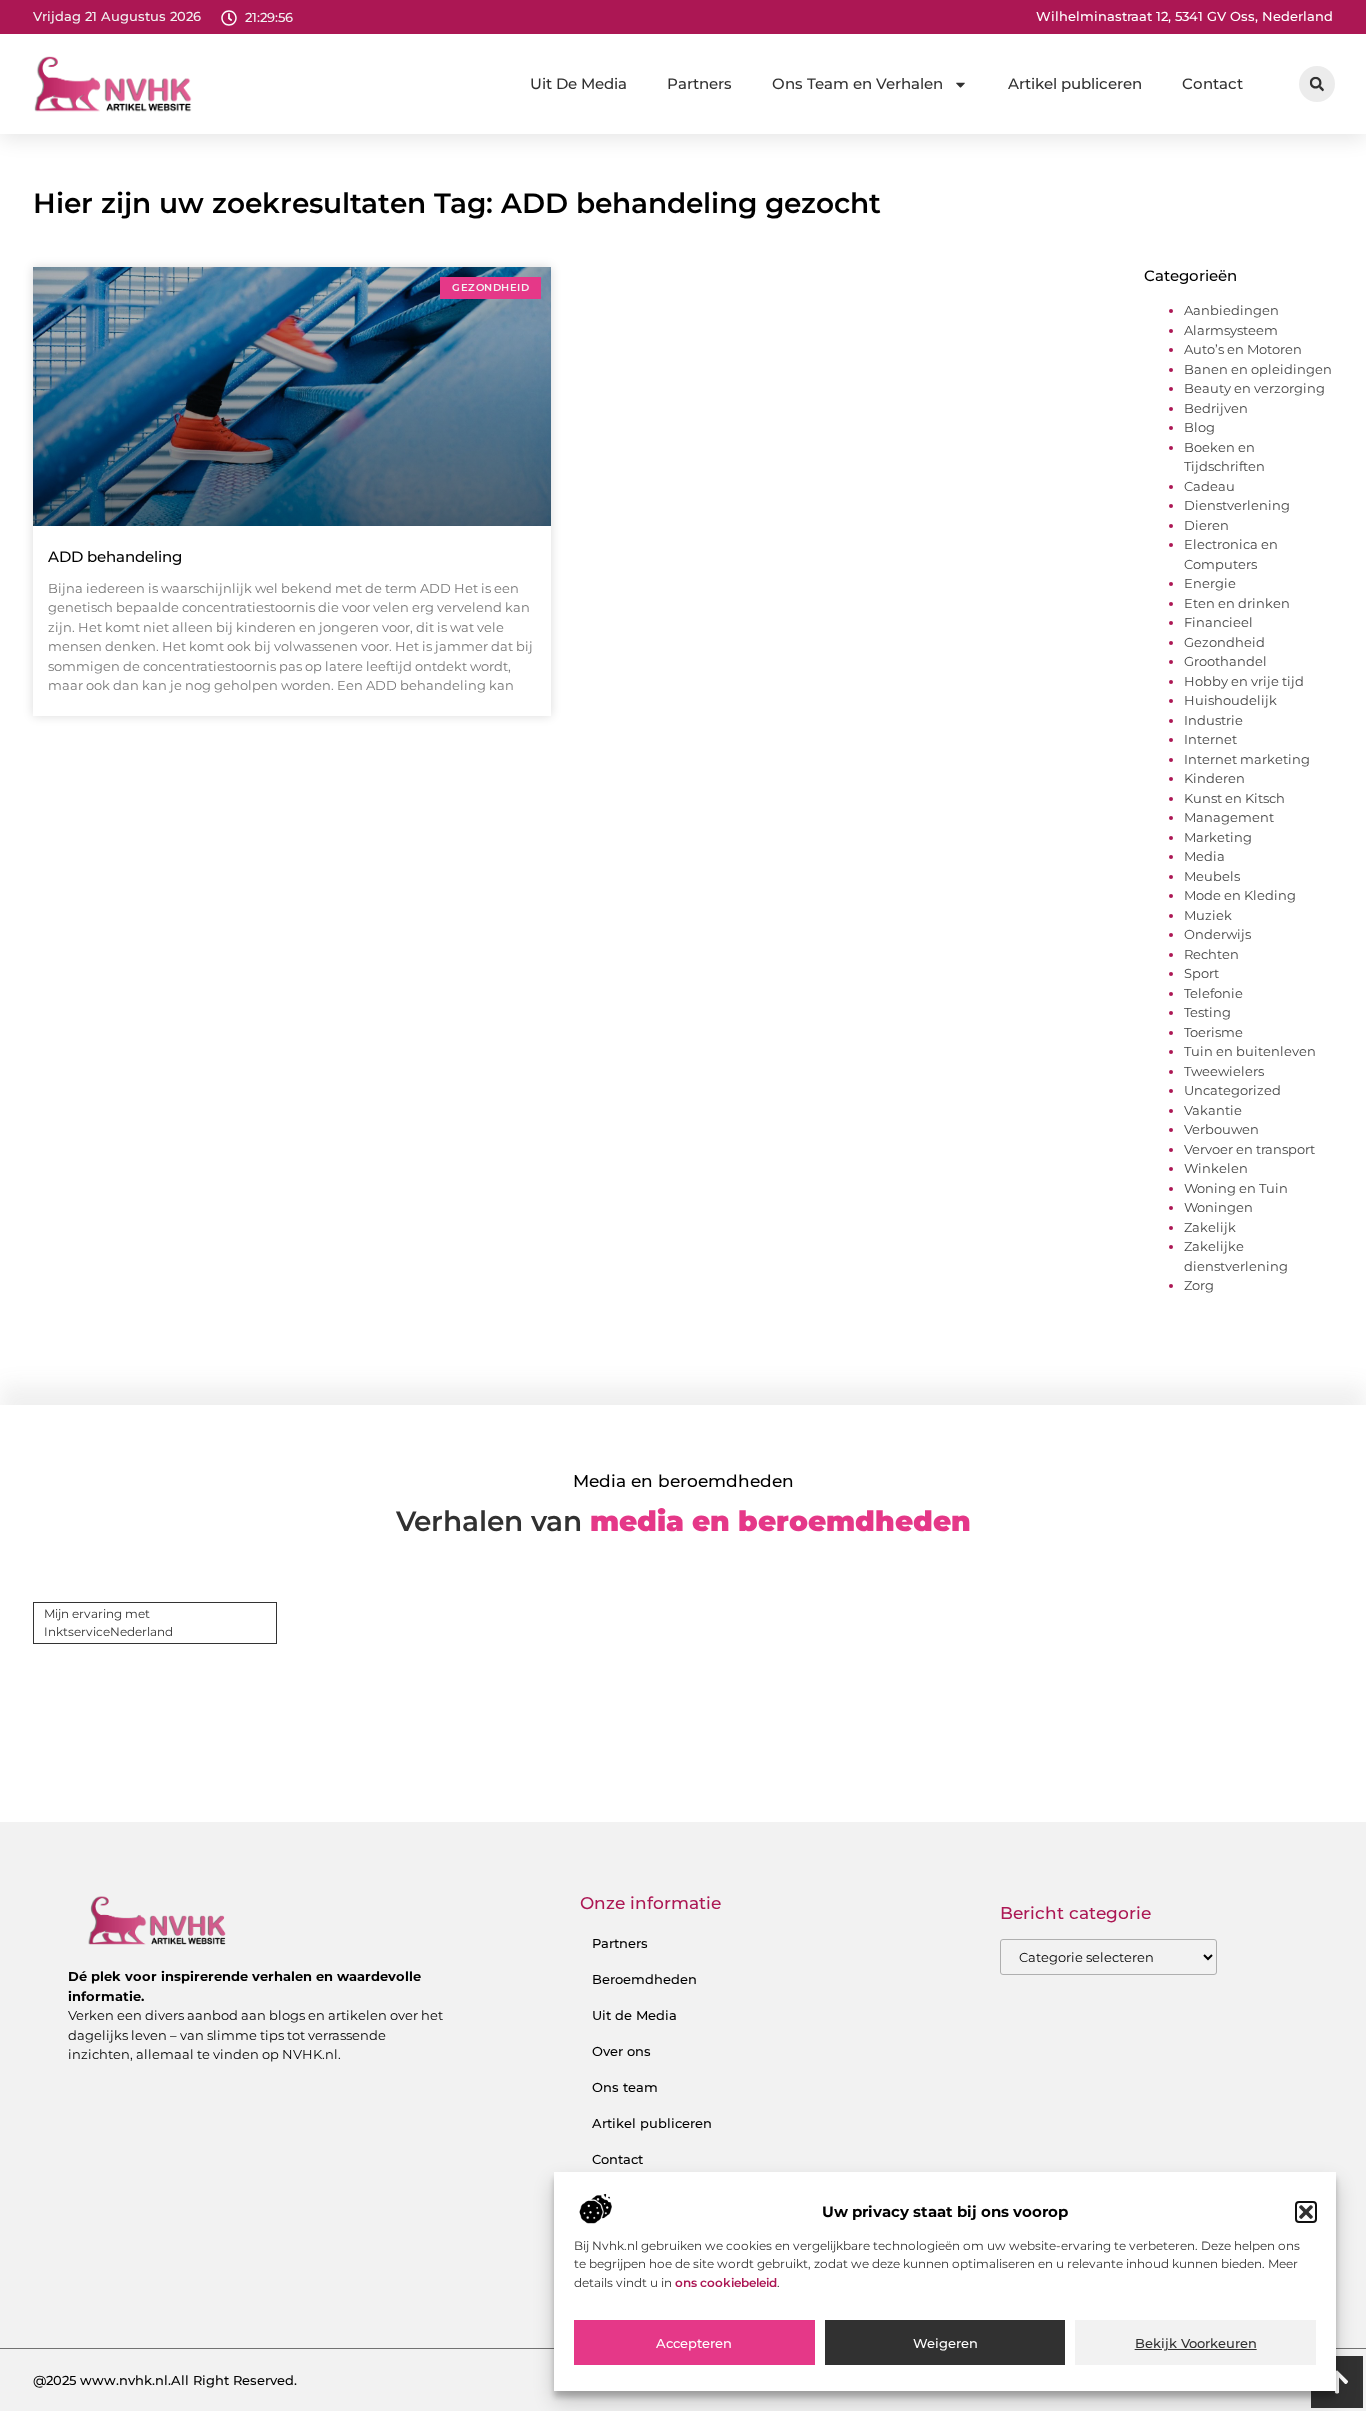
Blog (1199, 427)
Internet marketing (1247, 759)
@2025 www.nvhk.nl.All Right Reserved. (165, 2380)
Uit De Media (578, 83)
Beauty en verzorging (1254, 388)
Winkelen (1216, 1168)
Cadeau (1209, 486)
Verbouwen (1221, 1129)
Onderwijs (1217, 934)
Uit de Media (634, 2015)
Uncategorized (1232, 1090)
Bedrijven (1216, 408)
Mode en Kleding (1240, 895)
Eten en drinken (1237, 603)
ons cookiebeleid (726, 2282)
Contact (1212, 83)
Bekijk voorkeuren (1196, 2344)
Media (1204, 856)
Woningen (1218, 1207)
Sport (1201, 973)
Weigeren (945, 2344)
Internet (1210, 739)
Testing (1207, 1012)
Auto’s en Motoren (1243, 349)
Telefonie (1213, 993)
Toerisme (1213, 1032)
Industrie (1213, 720)
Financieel (1218, 622)
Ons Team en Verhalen (857, 83)
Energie (1210, 583)
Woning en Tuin (1236, 1188)
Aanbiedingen (1231, 310)
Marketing (1218, 837)
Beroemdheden (644, 1979)
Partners (699, 83)
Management (1229, 817)
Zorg (1199, 1285)
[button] (1306, 2212)
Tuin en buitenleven (1250, 1051)
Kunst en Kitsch (1234, 798)
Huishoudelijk (1230, 700)
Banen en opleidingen (1258, 369)
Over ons (621, 2051)
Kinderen (1214, 778)
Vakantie (1213, 1110)
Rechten (1211, 954)
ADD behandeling (115, 556)
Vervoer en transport (1249, 1149)
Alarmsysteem (1231, 330)
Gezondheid (1224, 642)
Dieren (1206, 525)
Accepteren (694, 2344)
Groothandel (1225, 661)
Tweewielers (1224, 1071)
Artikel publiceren (1075, 83)
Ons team (625, 2087)
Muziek (1208, 915)
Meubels (1212, 876)
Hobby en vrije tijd (1244, 681)
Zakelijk (1210, 1227)
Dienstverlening (1237, 505)
